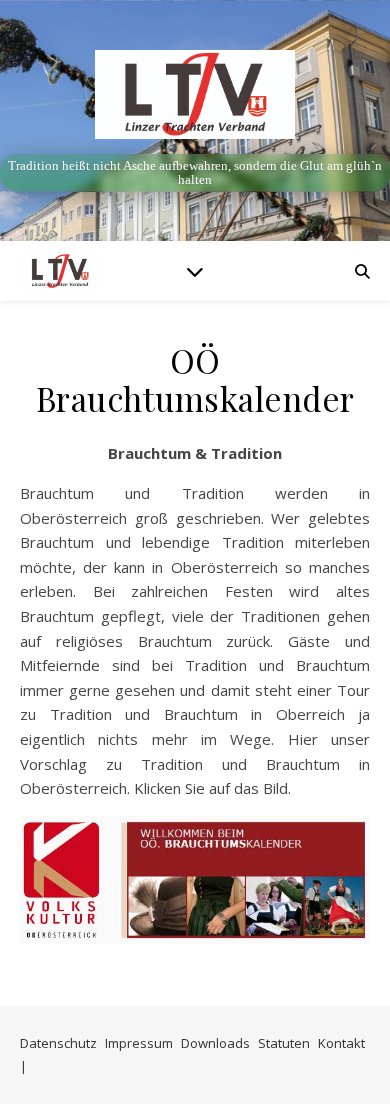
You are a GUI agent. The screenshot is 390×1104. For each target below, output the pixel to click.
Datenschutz (58, 1043)
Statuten (284, 1043)
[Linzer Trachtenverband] (195, 94)
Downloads (215, 1043)
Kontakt (341, 1043)
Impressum (139, 1043)
